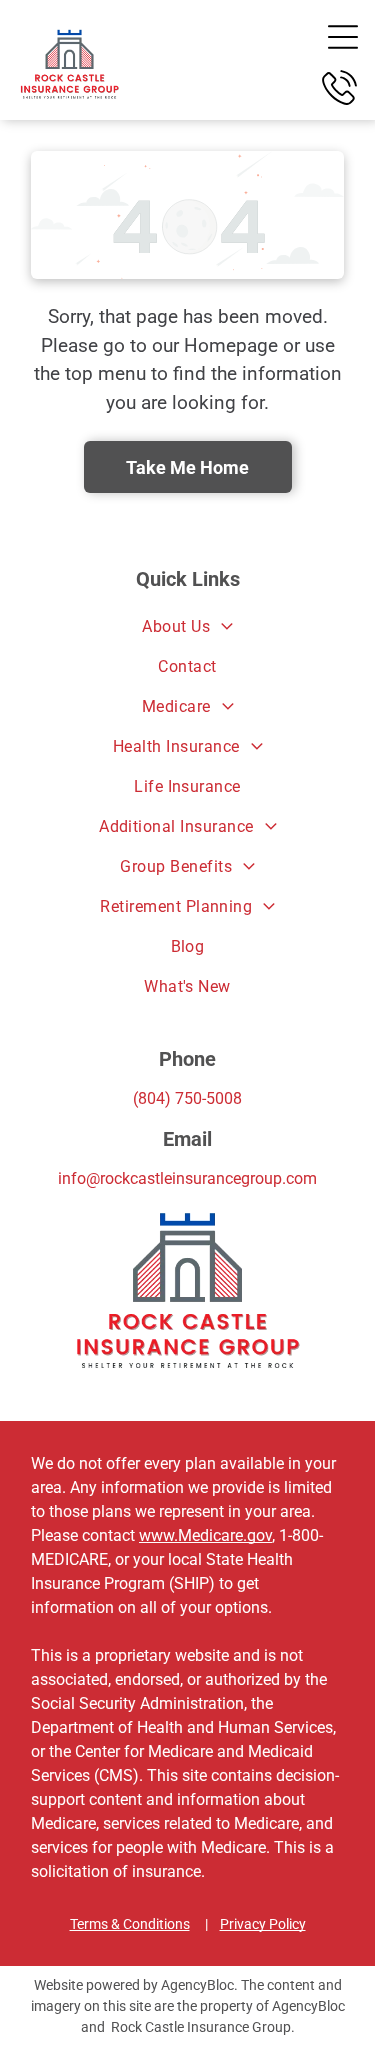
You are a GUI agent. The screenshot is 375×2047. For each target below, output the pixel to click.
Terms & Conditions (130, 1924)
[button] (343, 37)
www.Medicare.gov (205, 1535)
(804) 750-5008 (187, 1098)
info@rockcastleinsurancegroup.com (187, 1178)
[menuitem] (187, 627)
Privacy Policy (263, 1924)
